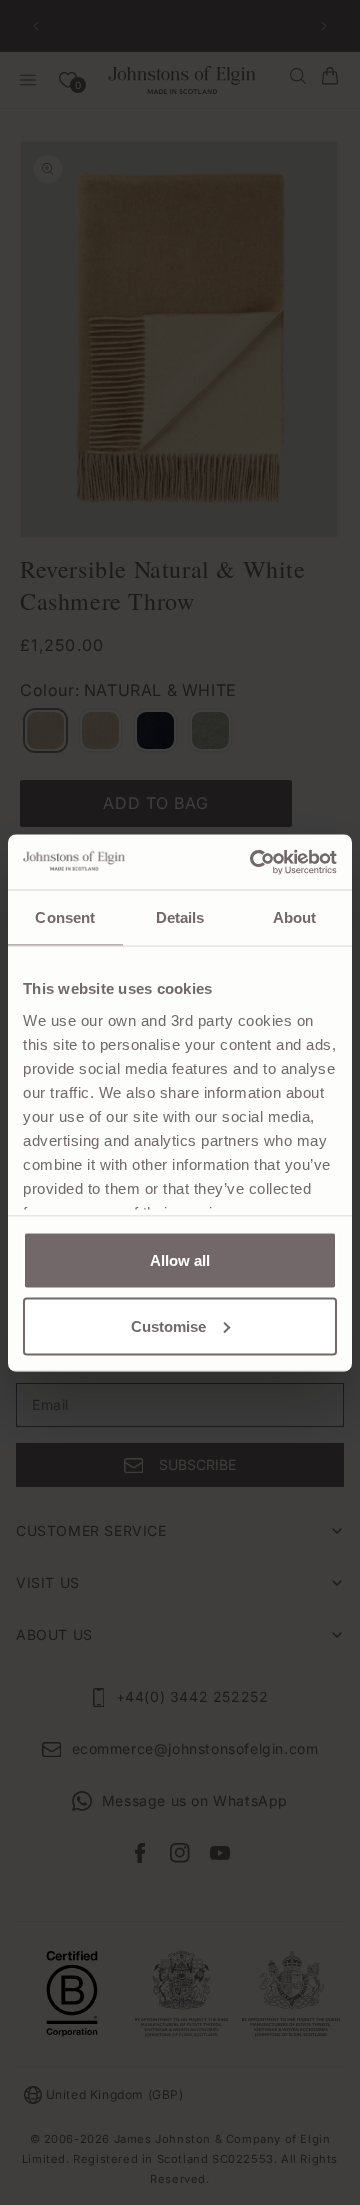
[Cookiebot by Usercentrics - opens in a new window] (254, 862)
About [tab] (295, 917)
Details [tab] (180, 917)
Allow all (180, 1260)
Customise (168, 1325)
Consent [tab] (65, 917)
